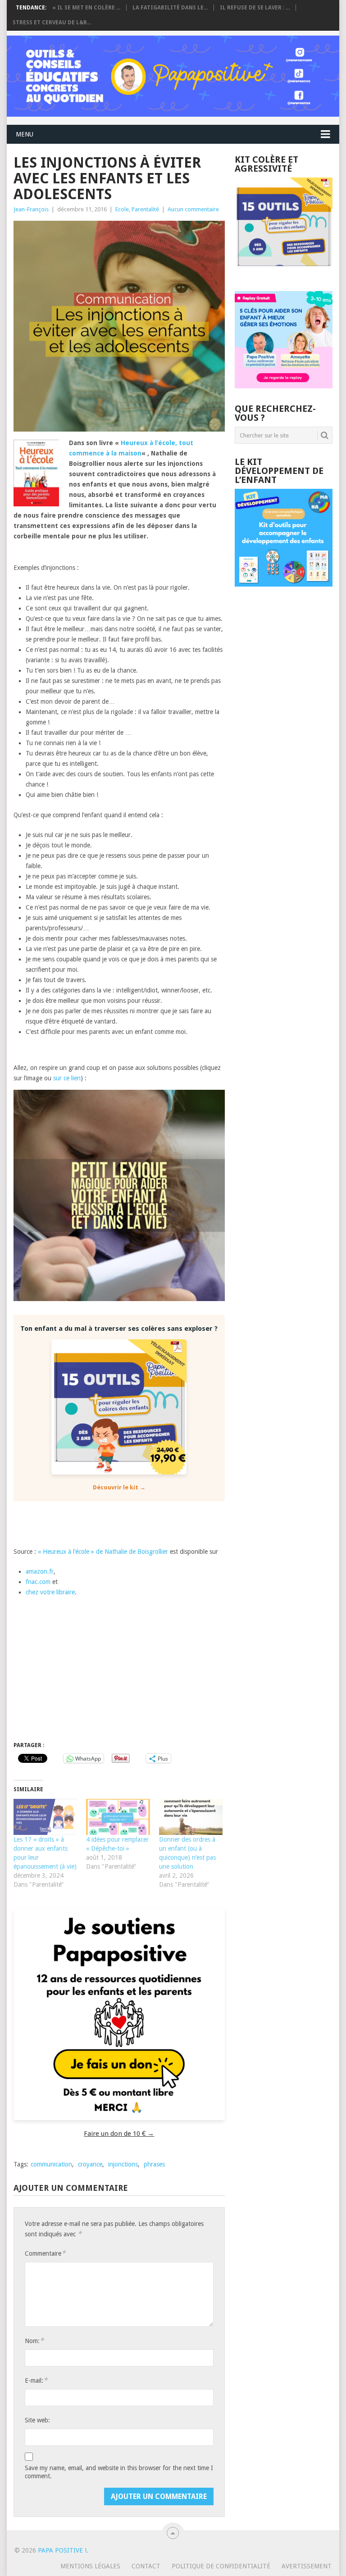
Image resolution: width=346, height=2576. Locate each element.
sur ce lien (67, 1078)
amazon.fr (40, 1571)
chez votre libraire (50, 1592)
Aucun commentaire (193, 209)
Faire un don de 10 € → (119, 2134)
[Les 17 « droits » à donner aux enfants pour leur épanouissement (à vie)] (45, 1817)
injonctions (123, 2164)
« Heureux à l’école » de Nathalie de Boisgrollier (103, 1552)
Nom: (34, 2341)
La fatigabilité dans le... (170, 8)
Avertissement (307, 2566)
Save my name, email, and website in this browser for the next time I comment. (119, 2472)
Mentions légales (90, 2566)
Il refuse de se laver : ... (255, 8)
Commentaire (45, 2253)
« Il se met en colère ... (86, 8)
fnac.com (38, 1582)
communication (51, 2164)
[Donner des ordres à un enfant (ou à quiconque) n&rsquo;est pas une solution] (191, 1817)
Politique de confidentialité (221, 2566)
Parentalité (145, 209)
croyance (90, 2164)
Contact (146, 2566)
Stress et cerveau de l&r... (52, 23)
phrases (154, 2164)
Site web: (37, 2420)
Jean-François (31, 209)
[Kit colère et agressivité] (284, 273)
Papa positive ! (62, 2550)
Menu (25, 134)
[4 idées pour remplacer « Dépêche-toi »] (118, 1817)
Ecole (122, 209)
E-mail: (36, 2380)
